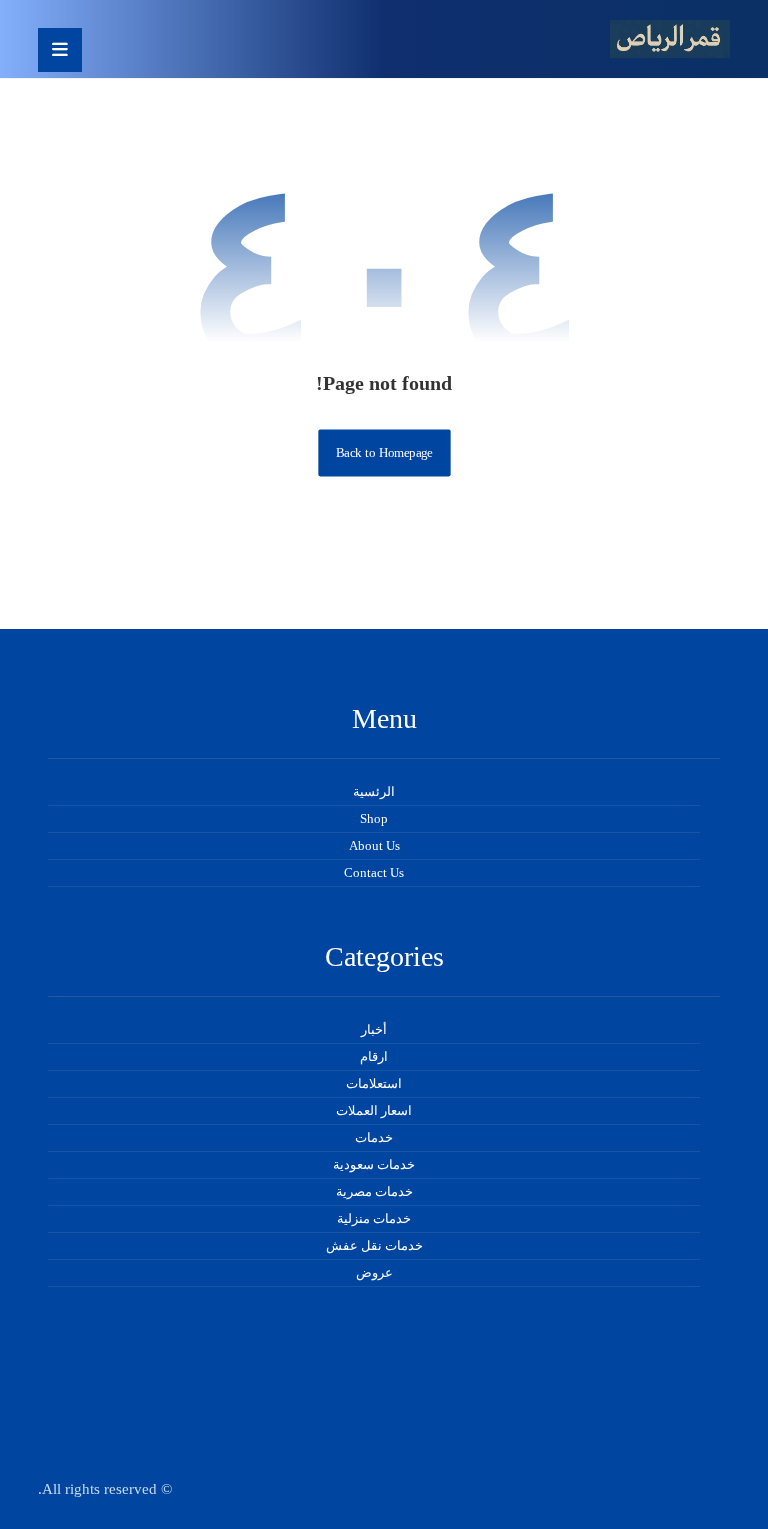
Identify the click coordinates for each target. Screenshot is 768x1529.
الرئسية (374, 791)
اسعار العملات (374, 1110)
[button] (60, 50)
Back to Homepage (384, 453)
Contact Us (374, 872)
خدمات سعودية (374, 1164)
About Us (374, 845)
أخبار (374, 1029)
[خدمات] (670, 39)
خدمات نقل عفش (374, 1245)
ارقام (374, 1056)
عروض (374, 1272)
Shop (374, 818)
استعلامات (374, 1083)
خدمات (374, 1137)
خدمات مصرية (374, 1191)
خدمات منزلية (374, 1218)
